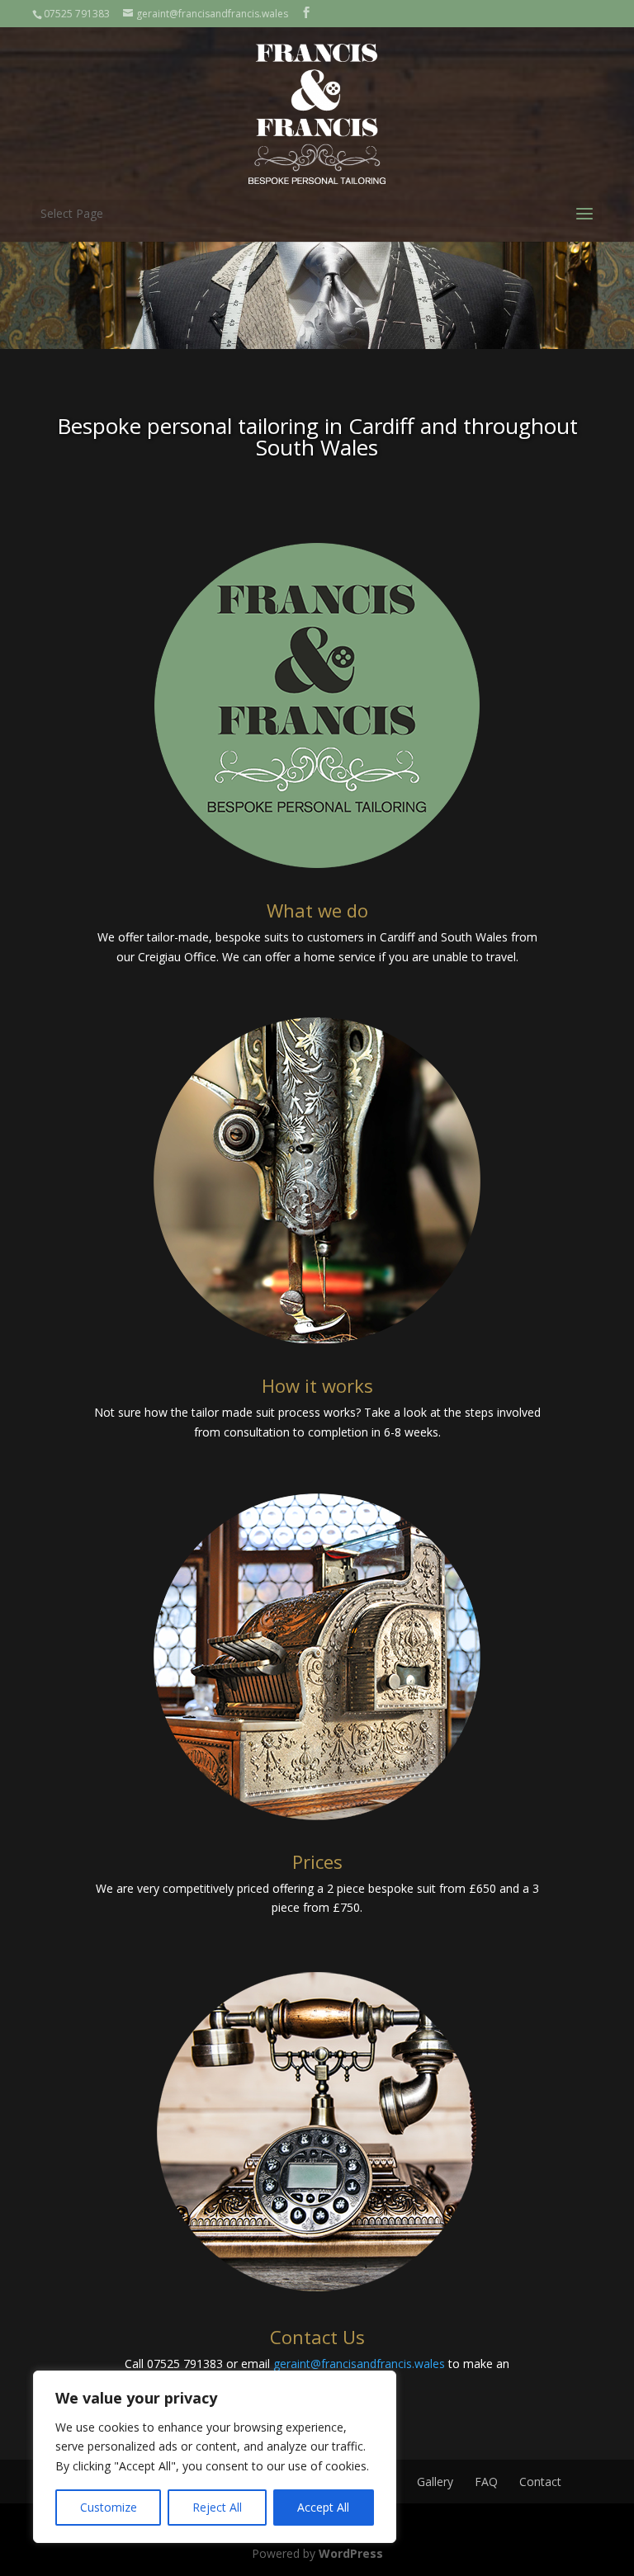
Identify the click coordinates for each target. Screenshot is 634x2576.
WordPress (351, 2553)
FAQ (486, 2482)
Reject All (217, 2507)
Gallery (435, 2482)
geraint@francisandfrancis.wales (359, 2364)
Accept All (323, 2507)
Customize (109, 2507)
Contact (540, 2482)
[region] (215, 2457)
